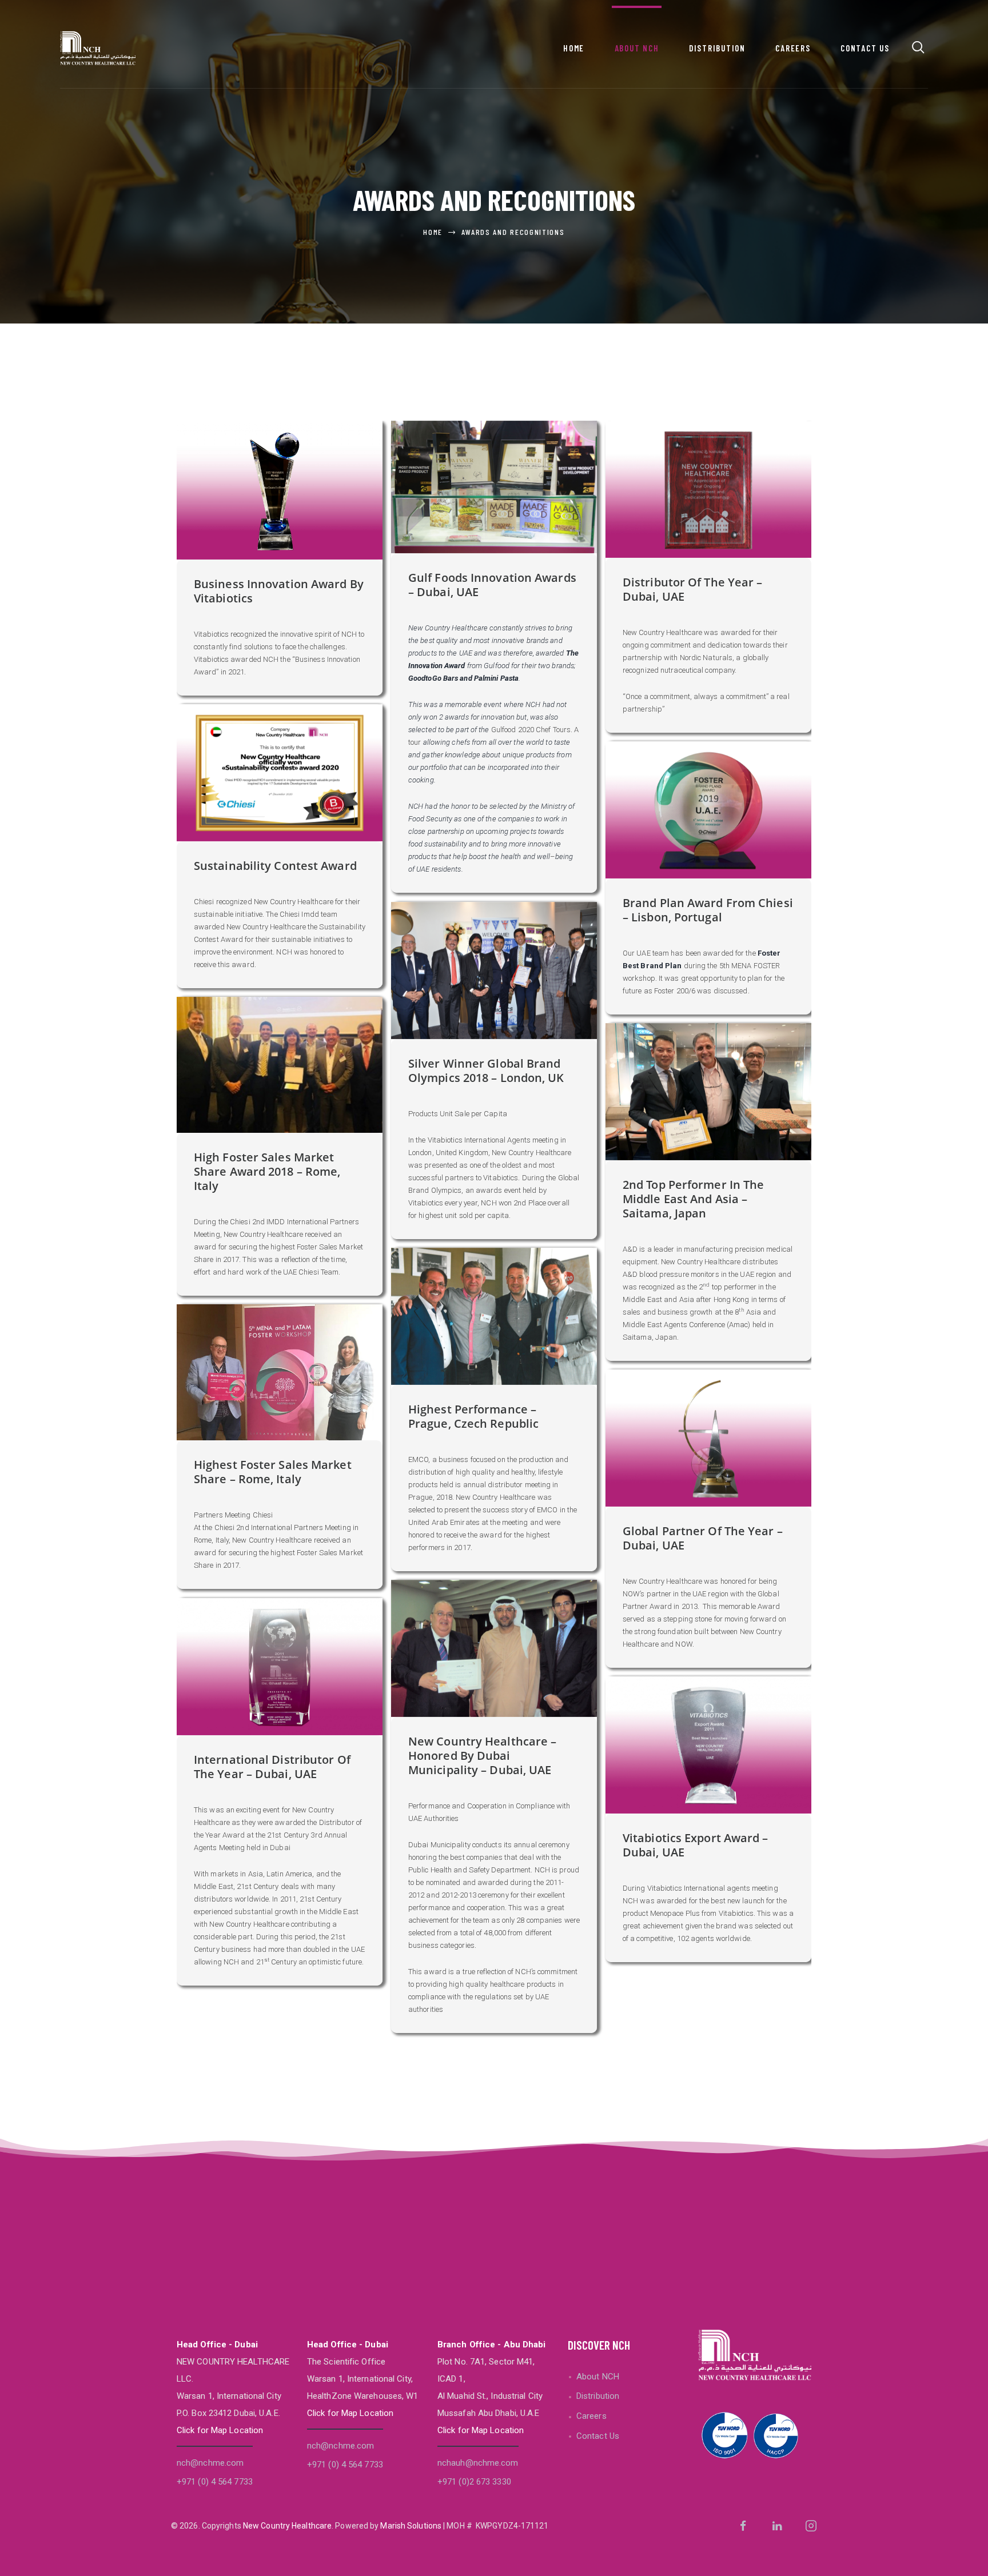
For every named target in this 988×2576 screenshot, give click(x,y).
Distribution (598, 2396)
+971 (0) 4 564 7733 (215, 2482)
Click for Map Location (220, 2430)
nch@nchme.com (210, 2463)
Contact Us (598, 2436)
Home (433, 232)
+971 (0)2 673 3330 (474, 2482)
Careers (591, 2416)
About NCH (598, 2377)
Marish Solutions (411, 2526)
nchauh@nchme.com (478, 2463)
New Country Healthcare (287, 2526)
